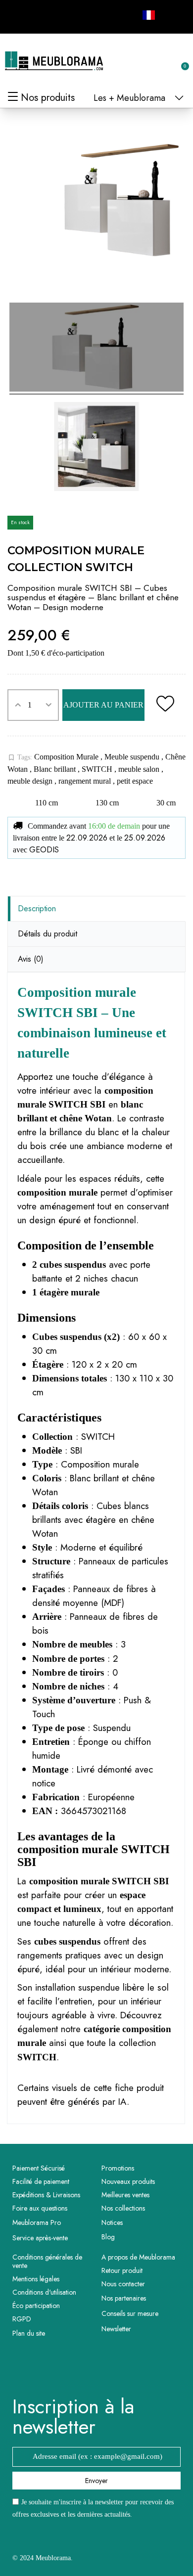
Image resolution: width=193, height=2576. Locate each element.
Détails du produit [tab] (48, 934)
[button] (132, 61)
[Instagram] (40, 15)
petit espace (135, 781)
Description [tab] (37, 909)
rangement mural (86, 781)
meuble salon (140, 769)
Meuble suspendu (133, 757)
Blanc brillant (56, 769)
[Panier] (180, 61)
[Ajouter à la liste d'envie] (165, 705)
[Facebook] (18, 15)
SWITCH (98, 769)
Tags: (20, 757)
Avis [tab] (31, 959)
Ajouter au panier (103, 705)
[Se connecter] (148, 62)
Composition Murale (67, 757)
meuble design (31, 781)
